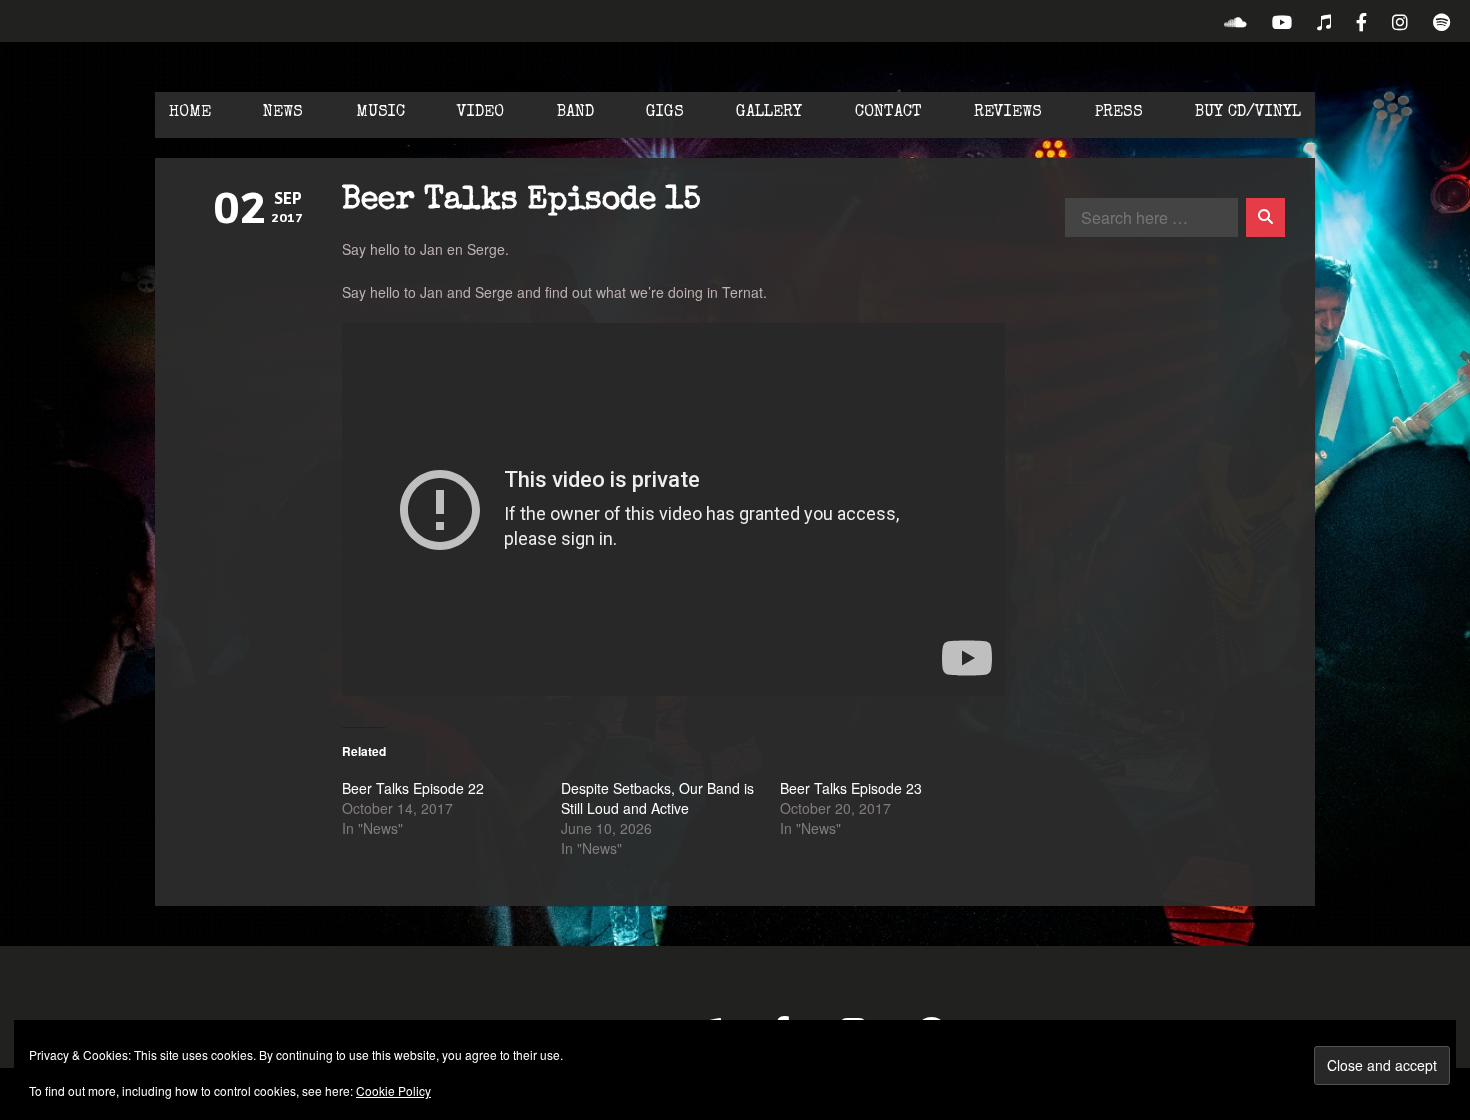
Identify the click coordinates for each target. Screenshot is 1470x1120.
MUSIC (380, 113)
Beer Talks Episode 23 (851, 788)
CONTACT (888, 113)
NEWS (283, 113)
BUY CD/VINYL (1248, 113)
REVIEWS (1008, 113)
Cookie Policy (393, 1090)
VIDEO (480, 113)
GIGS (665, 113)
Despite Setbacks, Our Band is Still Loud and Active (657, 798)
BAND (575, 113)
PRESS (1119, 113)
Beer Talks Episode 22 (413, 788)
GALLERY (769, 113)
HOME (190, 113)
